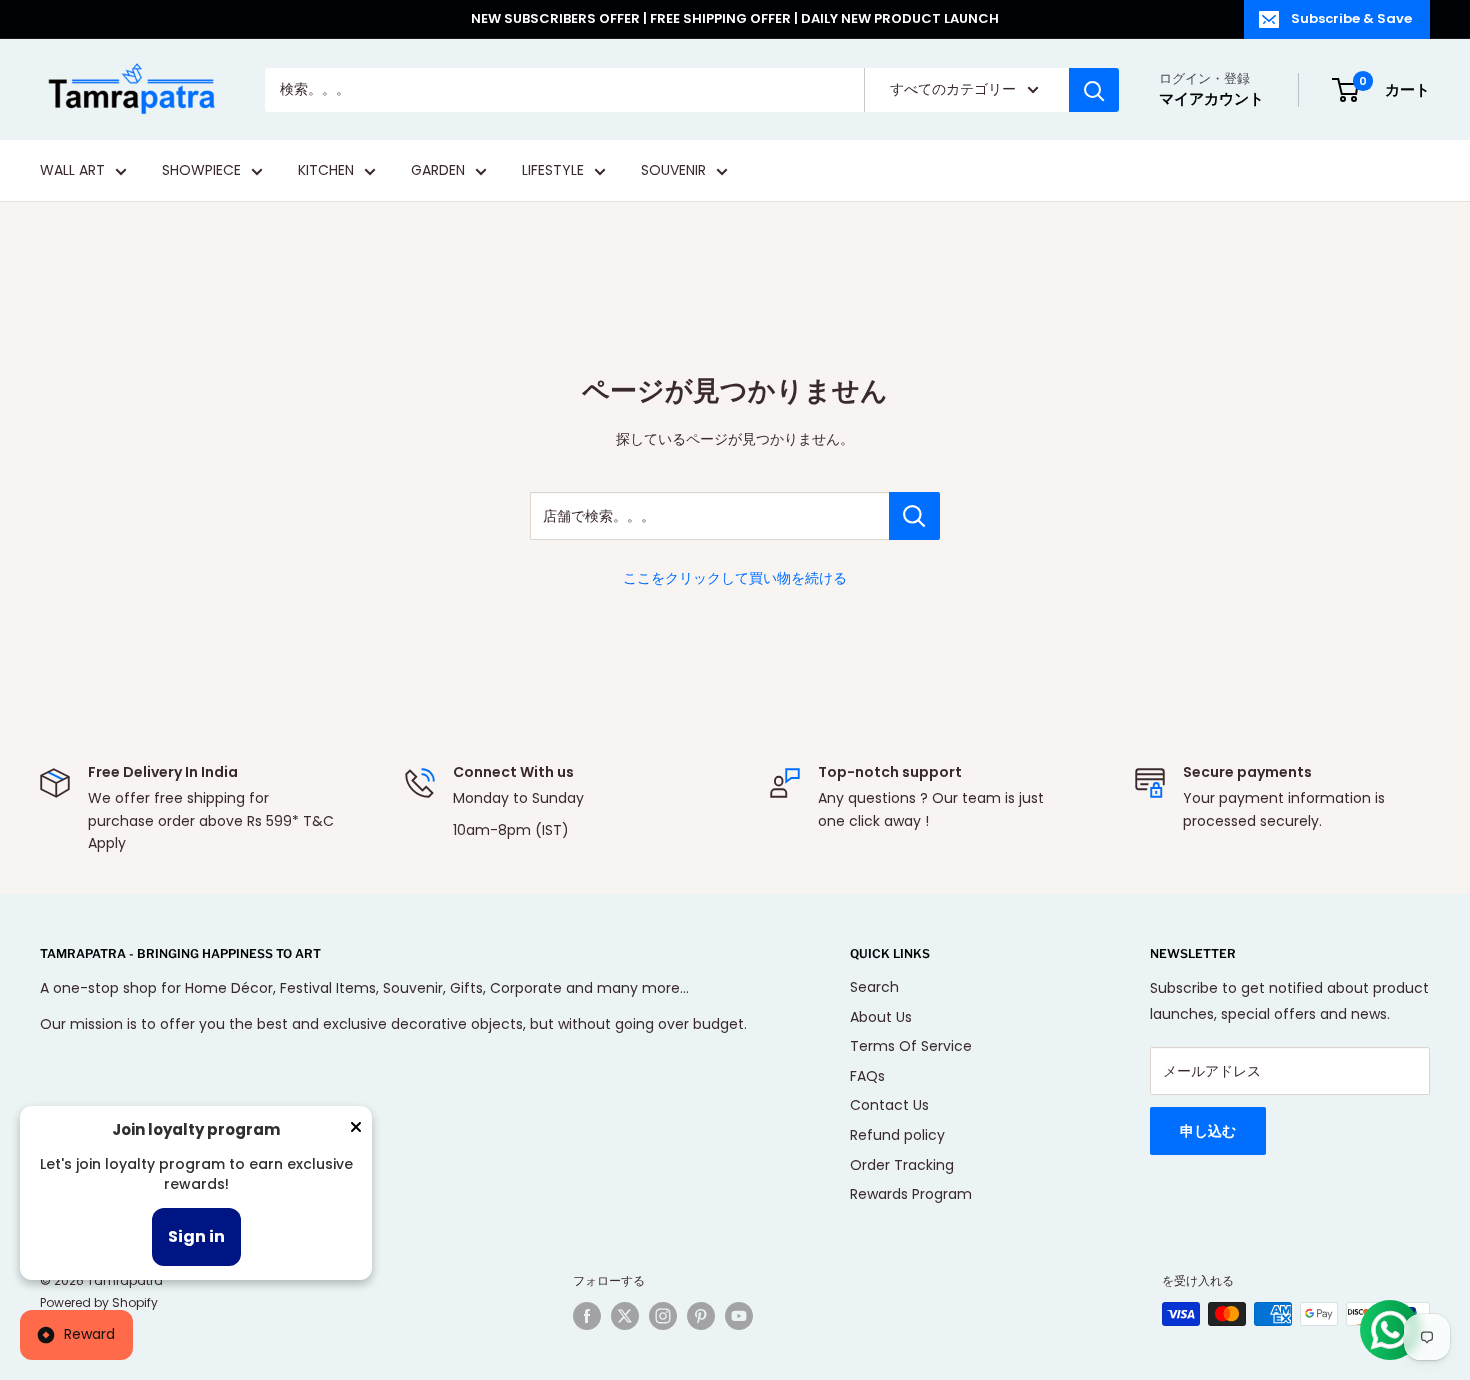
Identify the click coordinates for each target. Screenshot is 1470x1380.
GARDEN (438, 171)
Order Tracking (902, 1165)
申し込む (1208, 1131)
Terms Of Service (911, 1046)
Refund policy (897, 1135)
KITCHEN (326, 171)
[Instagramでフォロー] (663, 1316)
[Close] (356, 1131)
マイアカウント (1211, 98)
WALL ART (72, 171)
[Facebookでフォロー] (587, 1316)
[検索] (1094, 90)
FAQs (867, 1076)
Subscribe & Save (1351, 18)
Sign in (196, 1236)
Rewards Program (911, 1194)
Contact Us (889, 1105)
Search (874, 987)
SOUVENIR (673, 171)
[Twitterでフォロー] (625, 1316)
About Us (881, 1017)
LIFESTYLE (553, 171)
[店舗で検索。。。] (914, 516)
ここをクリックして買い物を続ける (735, 578)
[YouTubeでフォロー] (739, 1316)
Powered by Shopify (99, 1302)
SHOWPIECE (201, 171)
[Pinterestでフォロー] (701, 1316)
